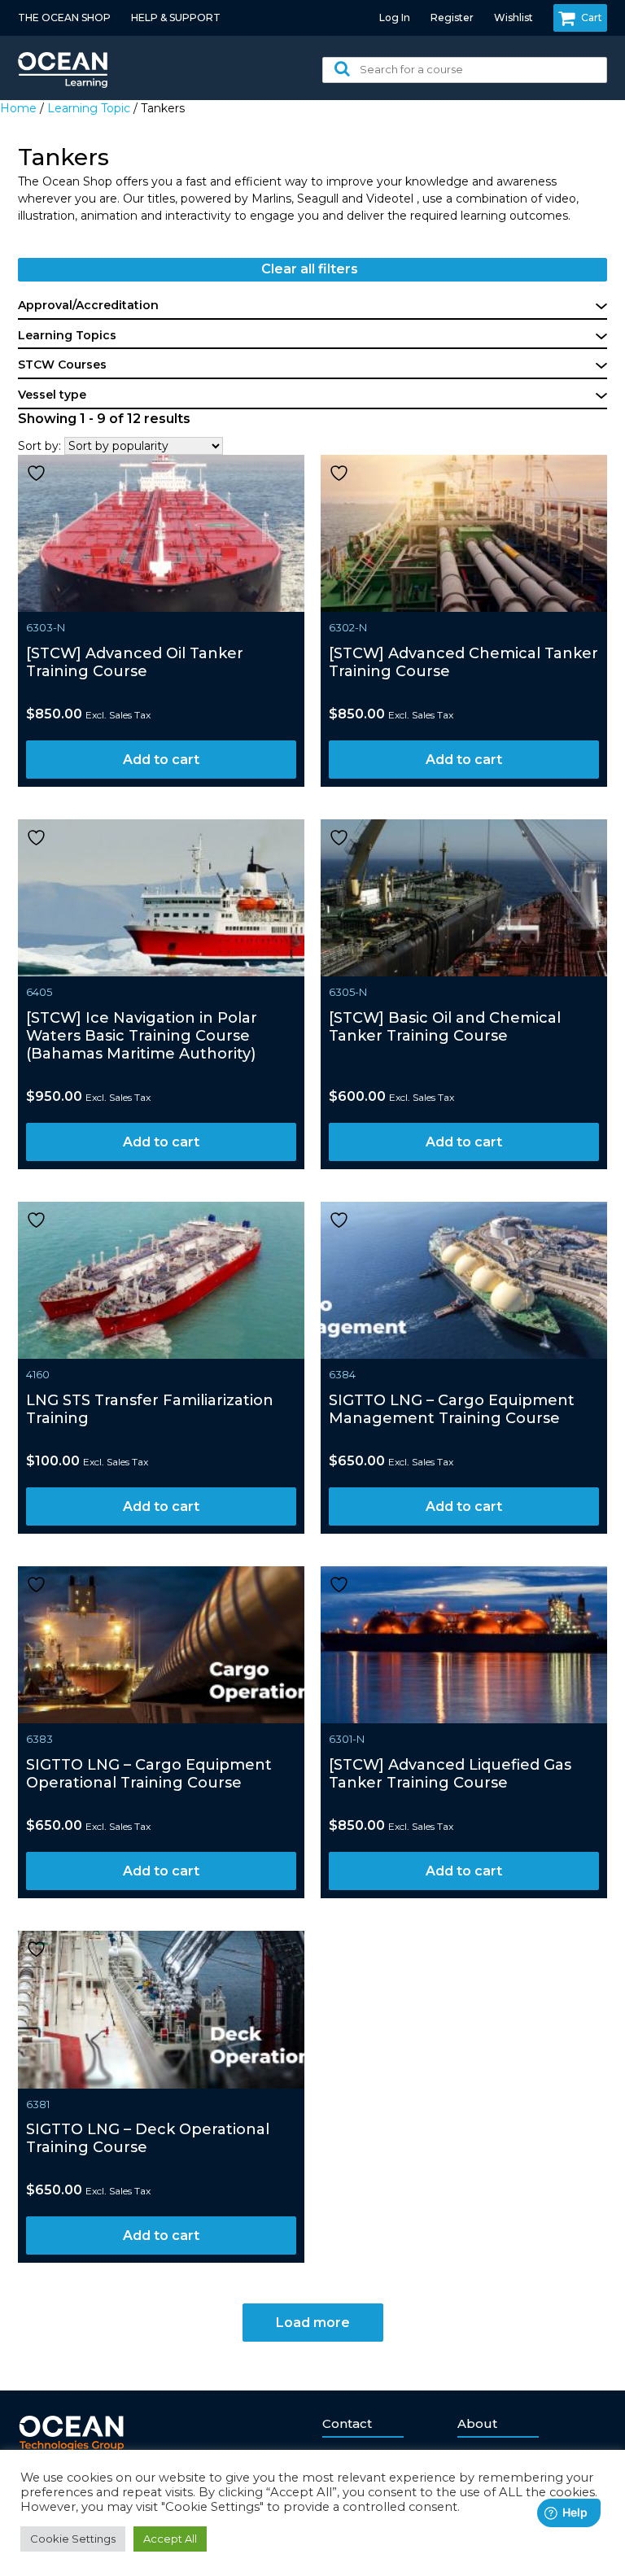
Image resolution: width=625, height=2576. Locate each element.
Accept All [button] (170, 2539)
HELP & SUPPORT (176, 17)
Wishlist (514, 17)
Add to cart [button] (161, 760)
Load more (313, 2323)
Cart (592, 17)
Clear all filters (310, 269)
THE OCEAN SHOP (64, 17)
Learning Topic (89, 108)
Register (452, 17)
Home (18, 108)
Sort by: (39, 446)
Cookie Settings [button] (73, 2539)
